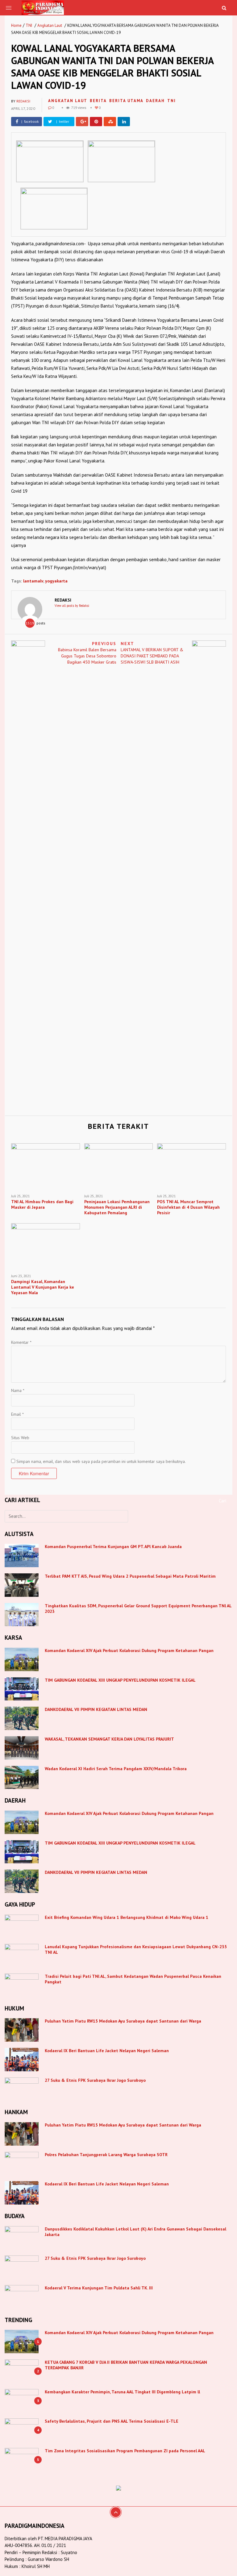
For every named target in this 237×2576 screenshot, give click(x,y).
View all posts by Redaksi (72, 606)
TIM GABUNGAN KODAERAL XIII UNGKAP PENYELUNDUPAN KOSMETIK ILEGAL (120, 1680)
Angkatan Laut (50, 25)
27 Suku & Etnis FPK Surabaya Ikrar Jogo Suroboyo (95, 2080)
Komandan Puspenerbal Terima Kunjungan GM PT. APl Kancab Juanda (113, 1547)
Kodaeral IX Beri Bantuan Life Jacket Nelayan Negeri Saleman (107, 2051)
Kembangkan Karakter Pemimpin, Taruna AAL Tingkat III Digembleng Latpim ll (122, 2392)
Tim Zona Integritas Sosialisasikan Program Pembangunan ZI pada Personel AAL (125, 2451)
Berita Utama (126, 101)
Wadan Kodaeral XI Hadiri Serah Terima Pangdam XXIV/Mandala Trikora (116, 1769)
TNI (29, 25)
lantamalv (33, 581)
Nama (18, 1390)
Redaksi (23, 101)
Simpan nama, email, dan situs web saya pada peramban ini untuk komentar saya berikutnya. (101, 1461)
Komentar (21, 1342)
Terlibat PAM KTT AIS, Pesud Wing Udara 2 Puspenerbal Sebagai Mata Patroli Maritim (130, 1576)
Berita (98, 101)
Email (17, 1414)
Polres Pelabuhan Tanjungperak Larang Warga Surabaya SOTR (106, 2155)
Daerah (155, 101)
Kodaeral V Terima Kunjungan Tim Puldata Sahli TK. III (99, 2288)
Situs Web (20, 1438)
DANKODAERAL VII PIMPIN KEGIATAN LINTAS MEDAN (97, 1709)
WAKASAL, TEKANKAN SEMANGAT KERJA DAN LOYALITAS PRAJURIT (109, 1739)
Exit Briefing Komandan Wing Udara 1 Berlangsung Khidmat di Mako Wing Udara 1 (127, 1917)
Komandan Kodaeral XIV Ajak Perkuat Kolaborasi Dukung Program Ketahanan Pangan (129, 1650)
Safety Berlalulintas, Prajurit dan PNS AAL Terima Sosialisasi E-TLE (112, 2421)
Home (16, 25)
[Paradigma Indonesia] (43, 7)
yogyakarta (56, 581)
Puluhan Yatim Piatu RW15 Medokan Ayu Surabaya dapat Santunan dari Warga (123, 2021)
